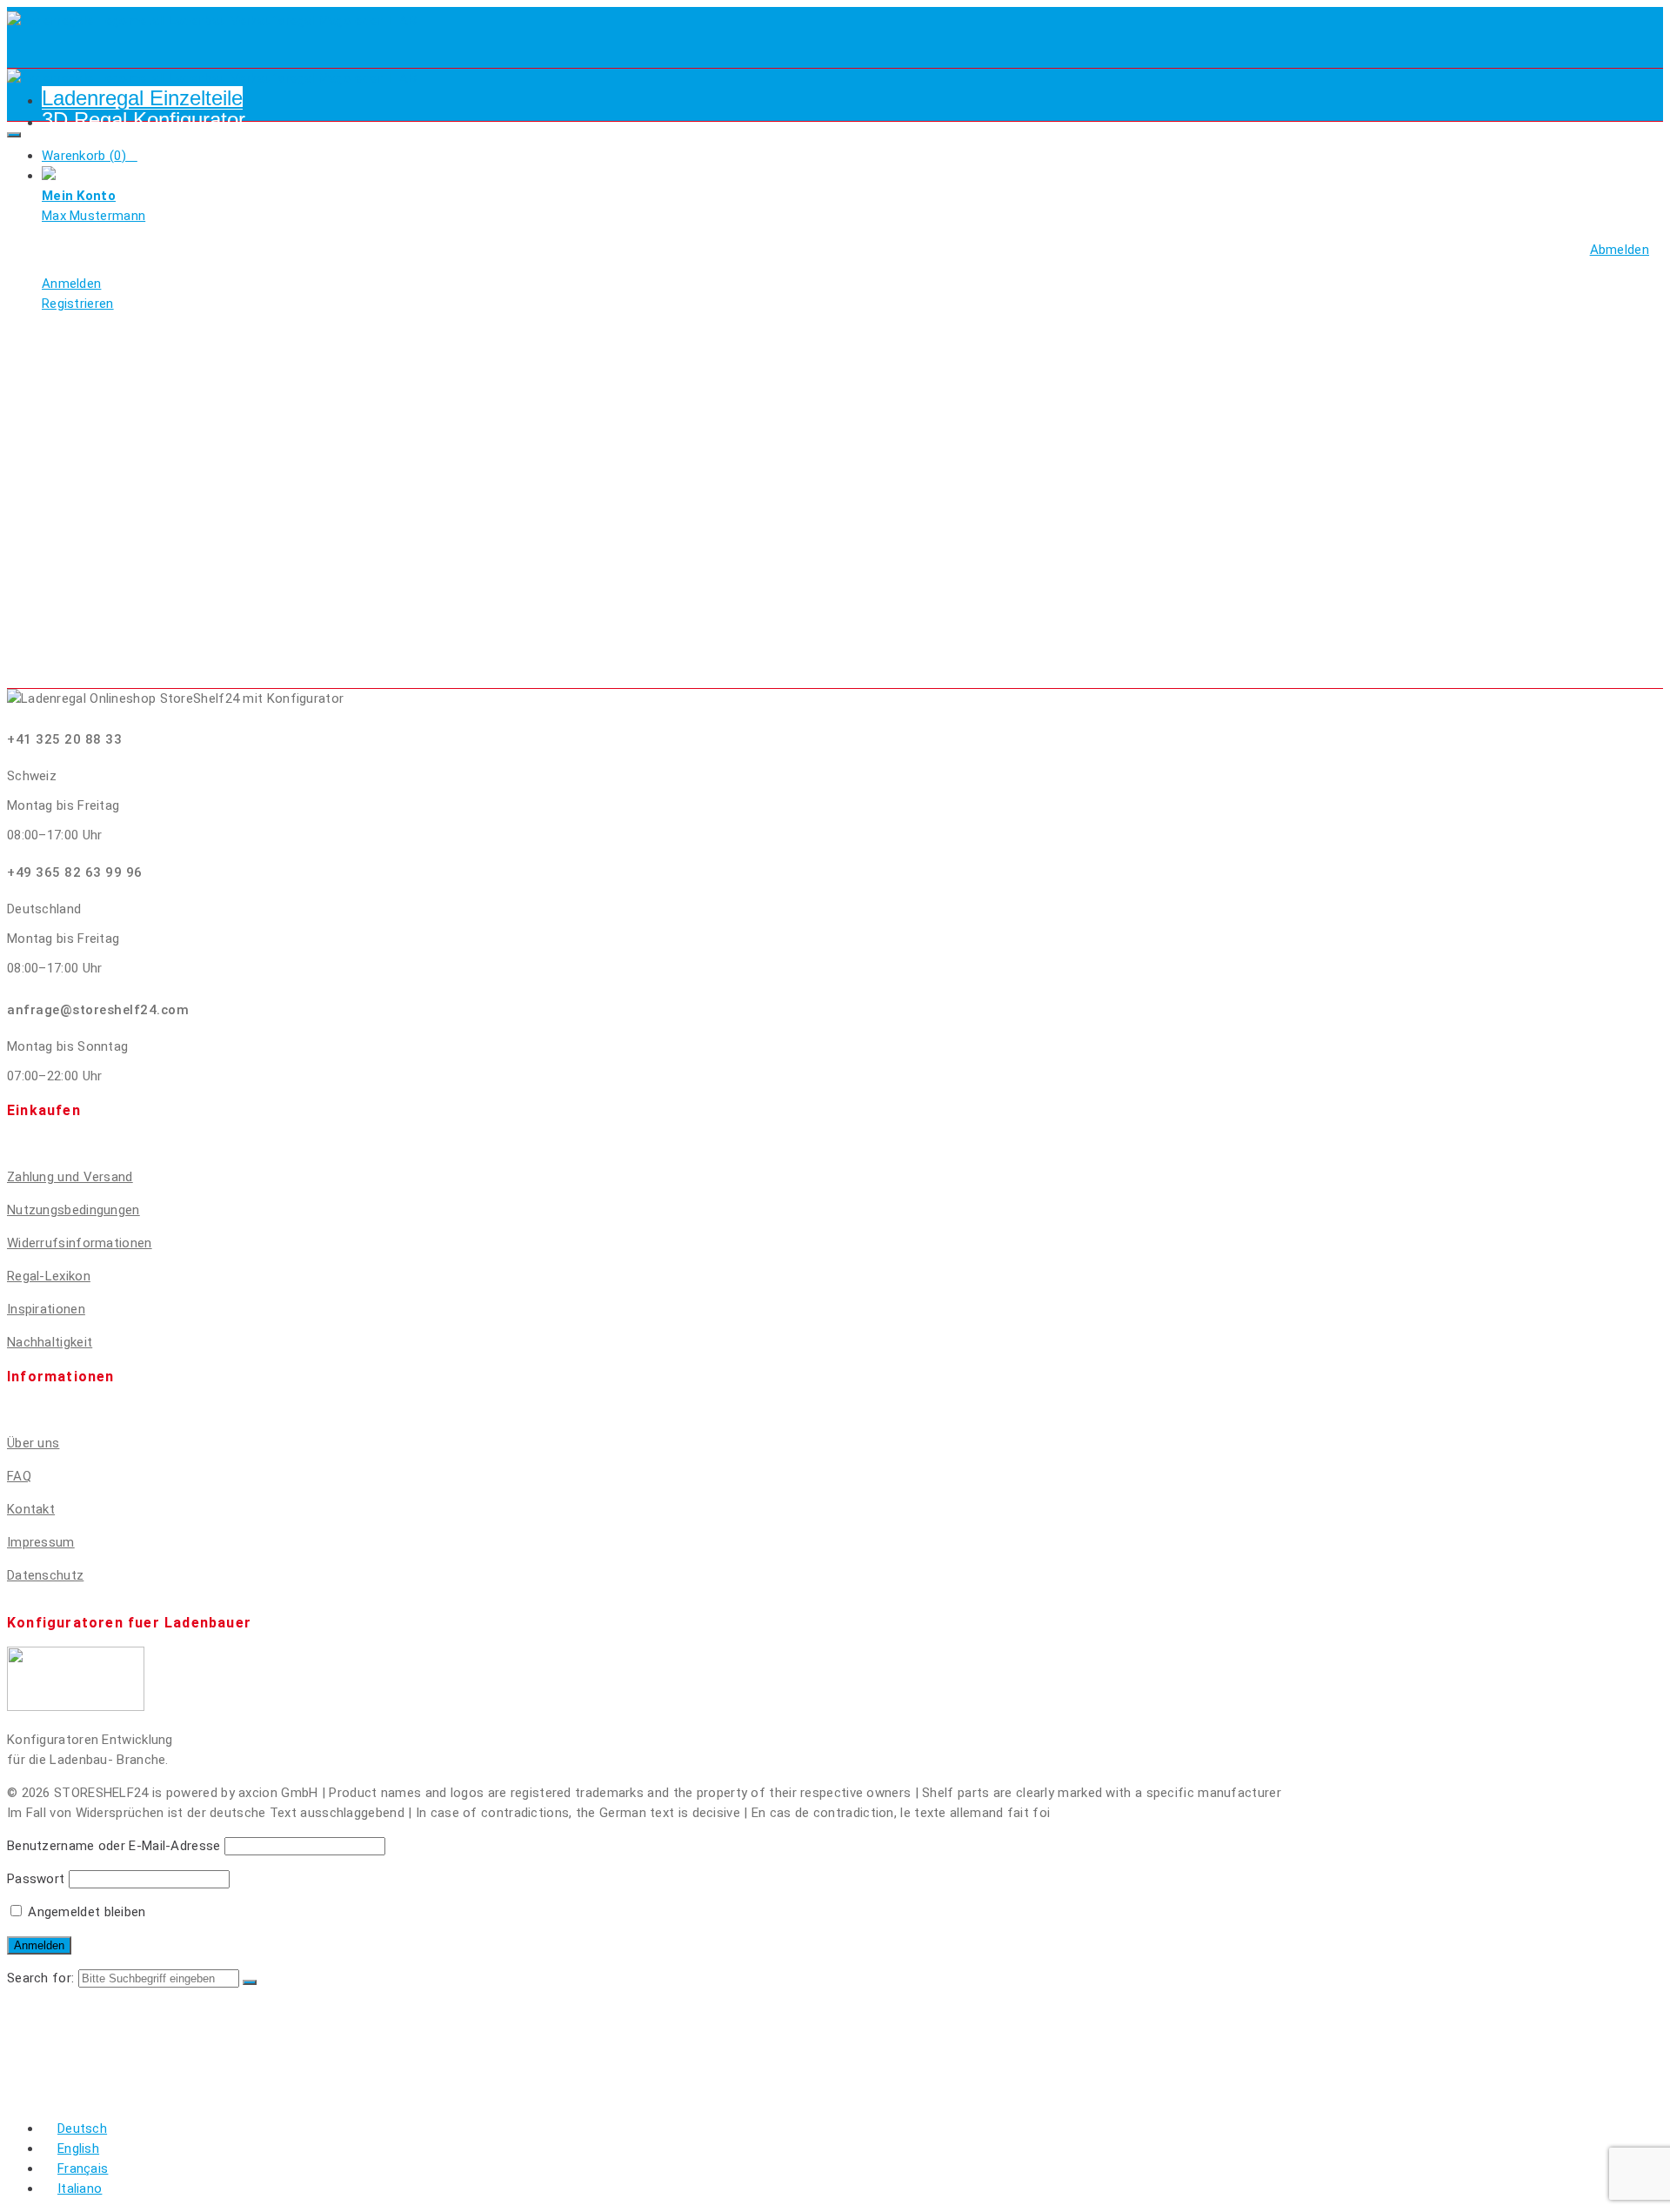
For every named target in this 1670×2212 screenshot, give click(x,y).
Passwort (36, 1879)
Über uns (33, 1443)
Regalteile (86, 2010)
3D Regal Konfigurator (144, 120)
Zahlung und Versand (70, 1177)
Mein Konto (87, 2079)
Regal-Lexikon (49, 1276)
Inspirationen (46, 1309)
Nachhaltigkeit (50, 1342)
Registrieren (93, 2045)
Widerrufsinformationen (80, 1243)
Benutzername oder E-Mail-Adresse (114, 1846)
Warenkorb (88, 2062)
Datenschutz (45, 1575)
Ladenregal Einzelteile (142, 98)
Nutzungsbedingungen (73, 1210)
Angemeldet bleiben (85, 1912)
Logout (72, 2097)
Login (64, 2027)
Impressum (41, 1542)
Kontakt (31, 1509)
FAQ (19, 1476)
